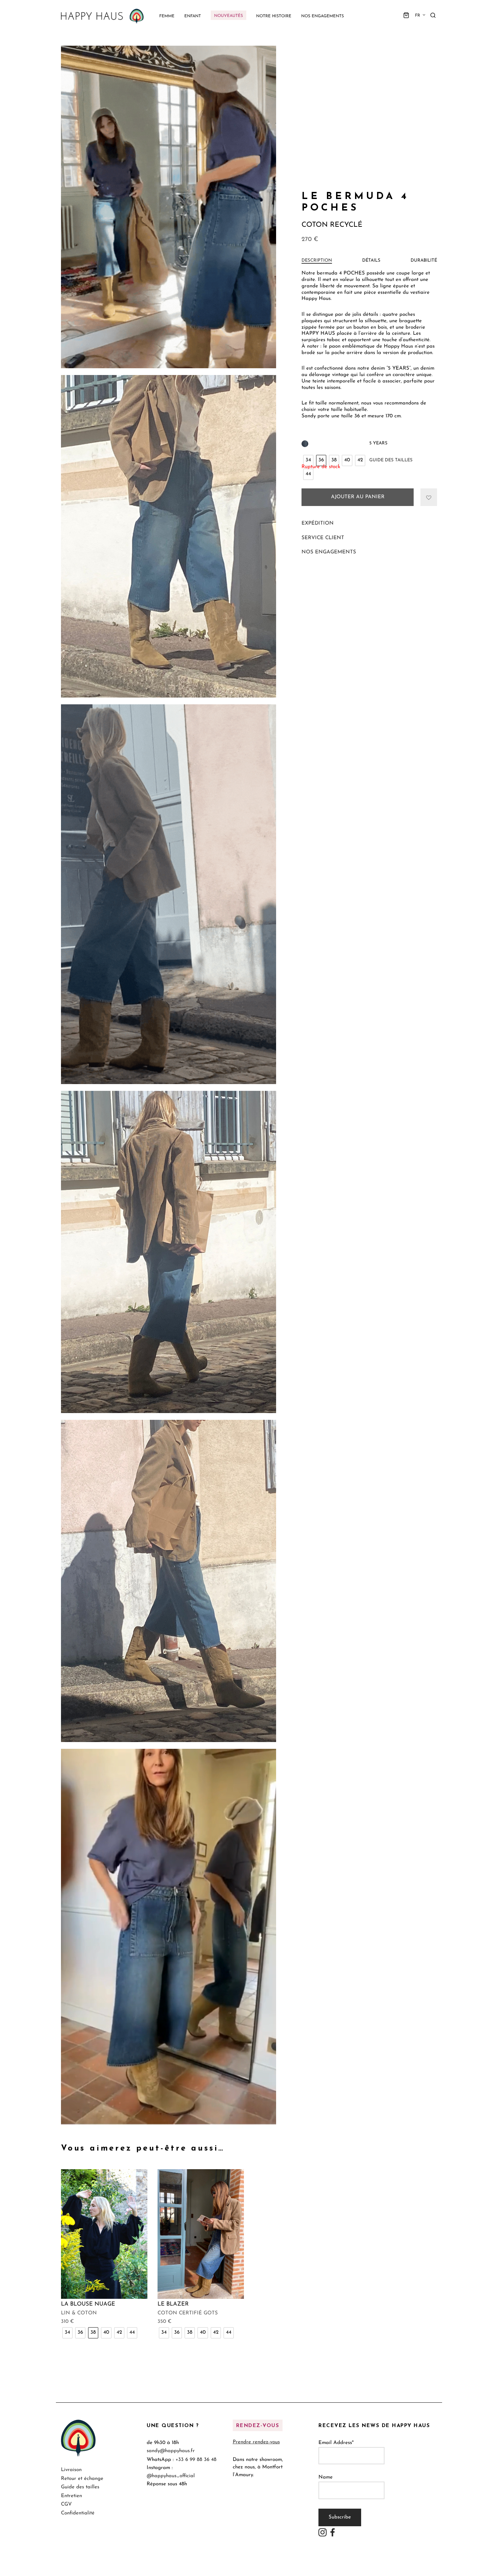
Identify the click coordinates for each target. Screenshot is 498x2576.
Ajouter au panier (358, 497)
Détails (371, 260)
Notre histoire (274, 16)
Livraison (71, 2470)
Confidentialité (78, 2513)
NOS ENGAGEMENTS (329, 552)
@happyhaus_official (171, 2476)
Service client (323, 538)
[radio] (308, 460)
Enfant (193, 16)
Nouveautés (229, 16)
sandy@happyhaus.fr (171, 2451)
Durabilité (424, 260)
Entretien (71, 2496)
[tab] (317, 261)
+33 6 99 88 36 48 (196, 2459)
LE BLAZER (173, 2304)
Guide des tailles (391, 460)
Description (317, 260)
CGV (66, 2504)
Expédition (318, 523)
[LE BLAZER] (201, 2234)
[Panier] (406, 15)
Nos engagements (323, 16)
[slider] (161, 2124)
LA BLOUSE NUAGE (88, 2304)
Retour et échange (82, 2479)
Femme (167, 16)
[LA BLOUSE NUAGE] (104, 2234)
